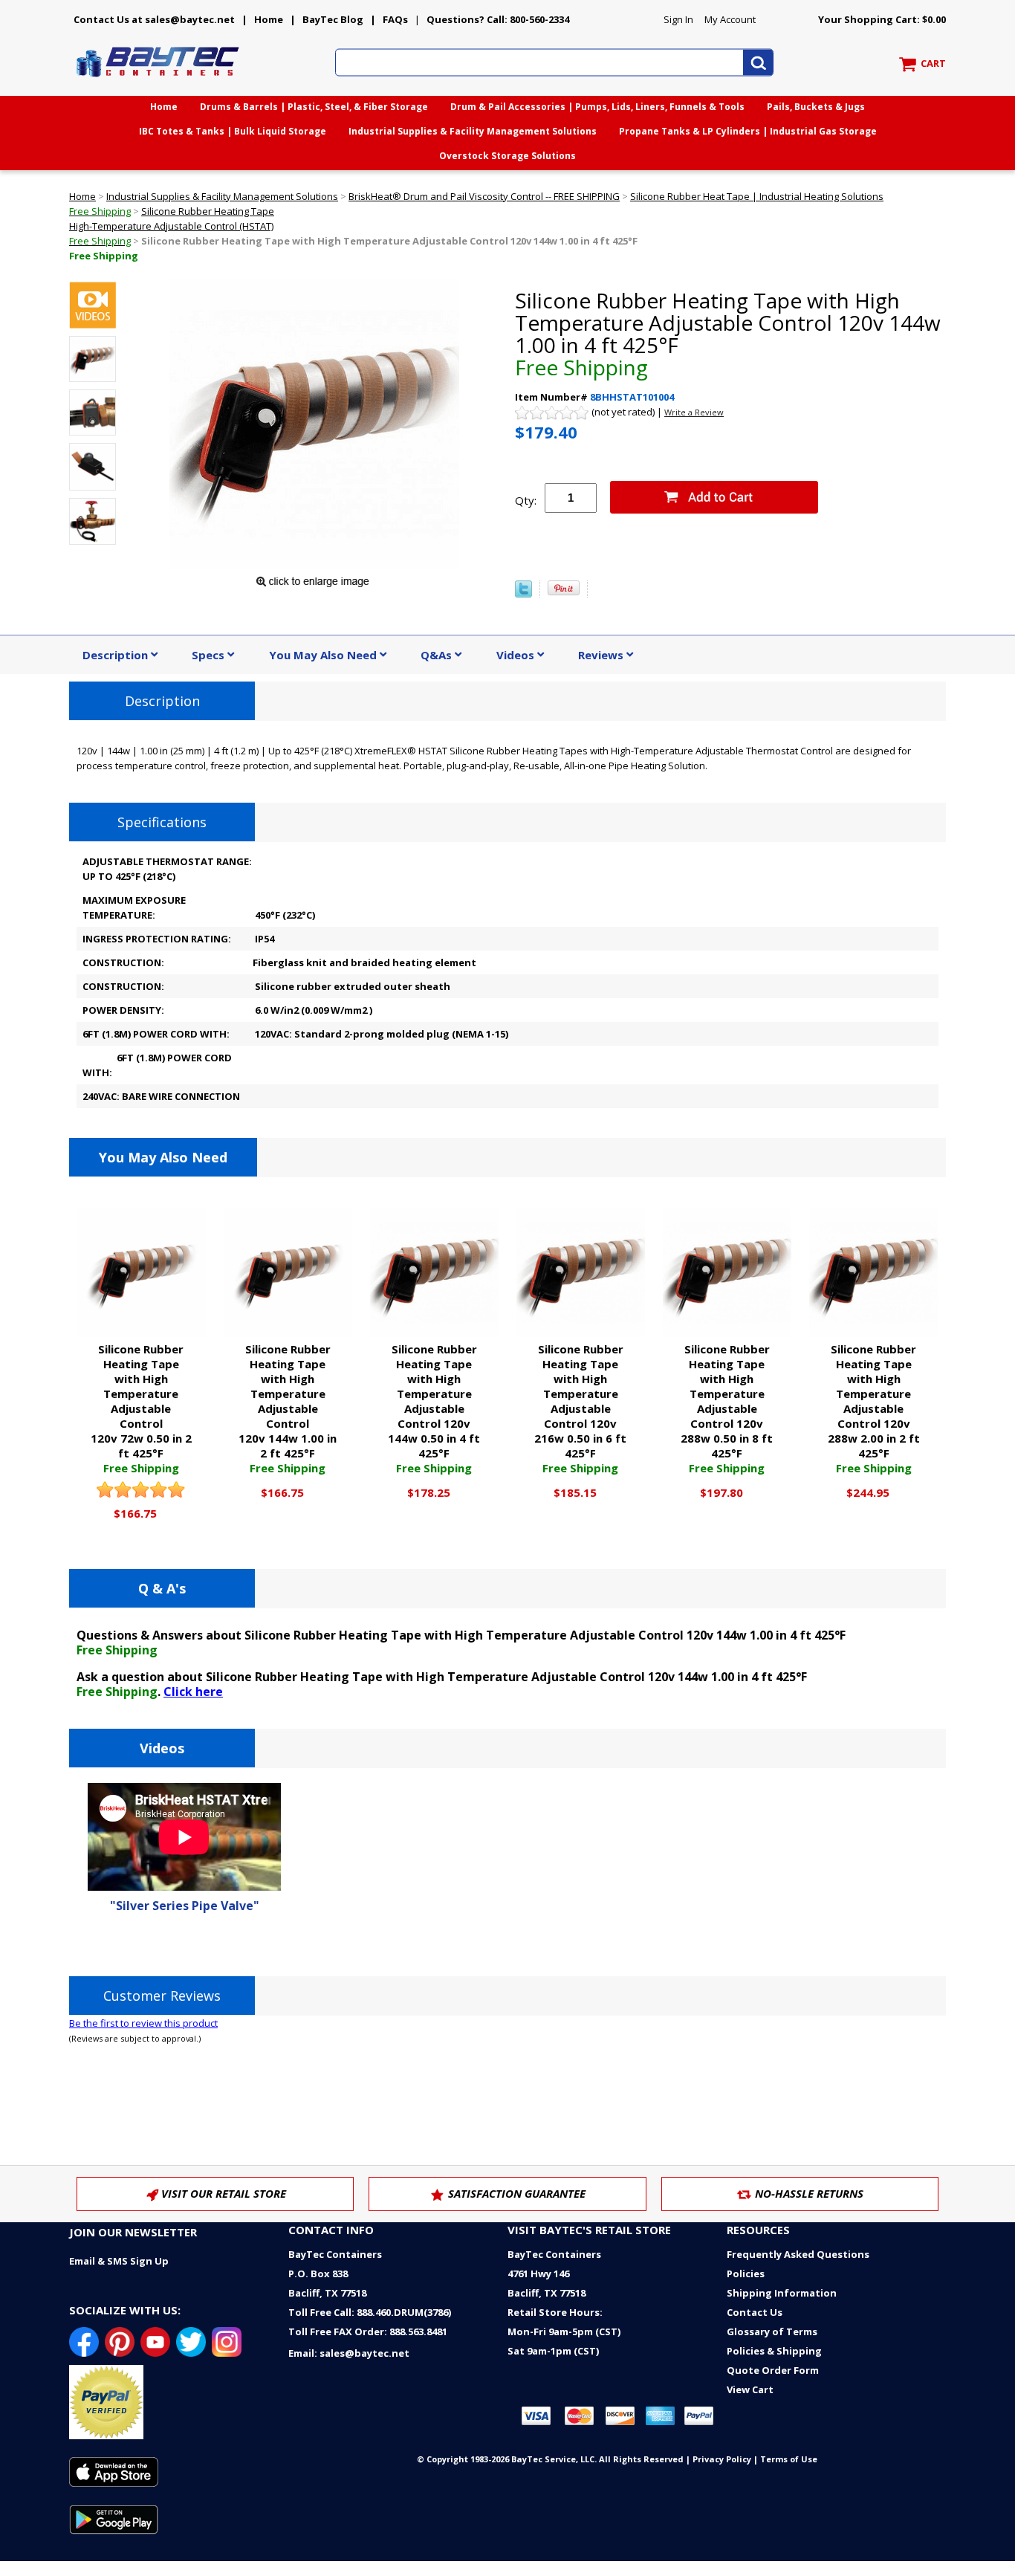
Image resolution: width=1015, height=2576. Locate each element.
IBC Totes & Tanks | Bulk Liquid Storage (233, 131)
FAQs (395, 19)
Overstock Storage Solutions (507, 156)
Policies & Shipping (774, 2351)
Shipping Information (782, 2293)
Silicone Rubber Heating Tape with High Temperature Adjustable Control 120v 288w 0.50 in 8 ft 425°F (727, 1408)
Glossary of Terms (772, 2331)
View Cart (750, 2389)
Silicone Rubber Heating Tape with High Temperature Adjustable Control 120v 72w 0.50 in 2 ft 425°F (141, 1408)
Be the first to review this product (143, 2023)
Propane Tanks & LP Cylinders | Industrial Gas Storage (748, 131)
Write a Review (694, 412)
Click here (193, 1692)
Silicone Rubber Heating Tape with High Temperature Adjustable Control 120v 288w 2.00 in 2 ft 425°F (874, 1408)
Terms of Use (789, 2459)
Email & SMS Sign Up (119, 2261)
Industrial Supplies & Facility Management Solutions (473, 131)
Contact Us (755, 2312)
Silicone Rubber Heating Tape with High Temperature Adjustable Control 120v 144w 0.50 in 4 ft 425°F (434, 1408)
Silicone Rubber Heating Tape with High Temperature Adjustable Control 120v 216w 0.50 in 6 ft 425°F (580, 1408)
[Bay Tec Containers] (158, 81)
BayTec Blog (333, 19)
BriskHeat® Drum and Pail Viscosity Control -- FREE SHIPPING (484, 196)
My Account (730, 19)
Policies (746, 2274)
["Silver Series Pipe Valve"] (93, 307)
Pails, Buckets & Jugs (816, 107)
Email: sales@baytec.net (349, 2353)
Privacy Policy (722, 2459)
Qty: (526, 500)
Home (269, 19)
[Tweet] (523, 594)
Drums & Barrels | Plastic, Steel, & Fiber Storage (314, 107)
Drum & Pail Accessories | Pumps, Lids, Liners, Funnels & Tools (597, 107)
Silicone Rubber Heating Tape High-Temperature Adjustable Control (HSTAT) (172, 226)
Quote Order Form (773, 2370)
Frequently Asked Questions (798, 2254)
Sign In (678, 19)
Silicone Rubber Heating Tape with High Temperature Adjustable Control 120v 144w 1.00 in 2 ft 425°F (288, 1408)
